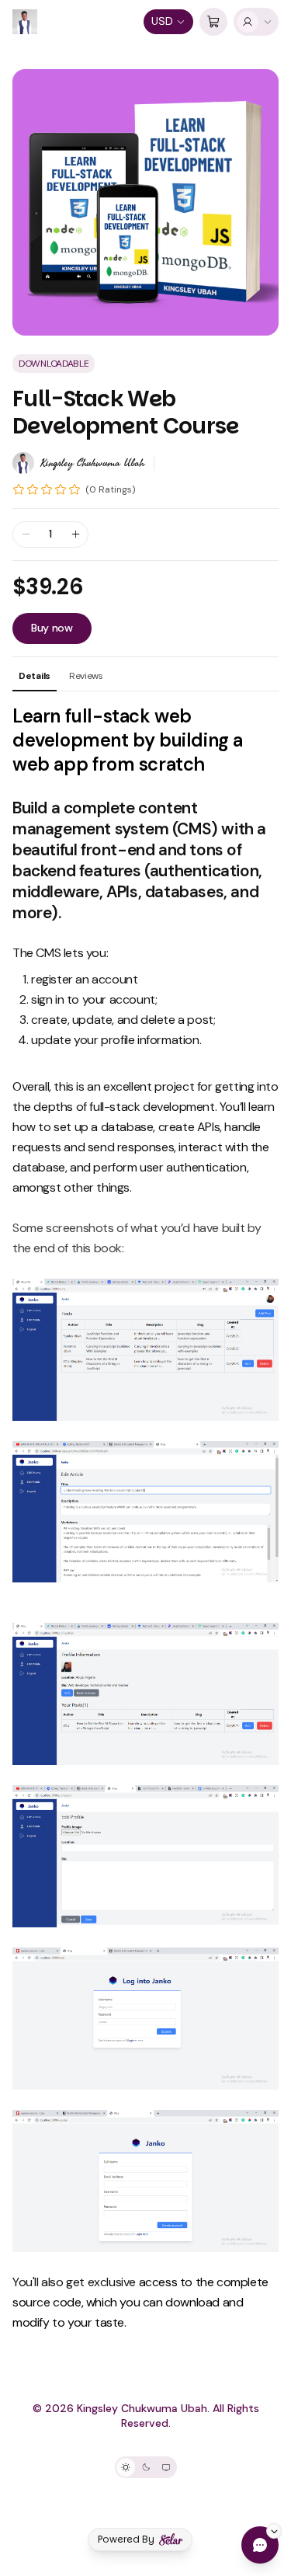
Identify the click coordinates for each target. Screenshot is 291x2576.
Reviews (86, 676)
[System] (166, 2467)
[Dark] (146, 2467)
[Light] (126, 2467)
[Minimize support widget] (274, 2531)
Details (35, 676)
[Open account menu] (256, 22)
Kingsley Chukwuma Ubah (92, 463)
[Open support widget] (260, 2545)
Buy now (52, 628)
